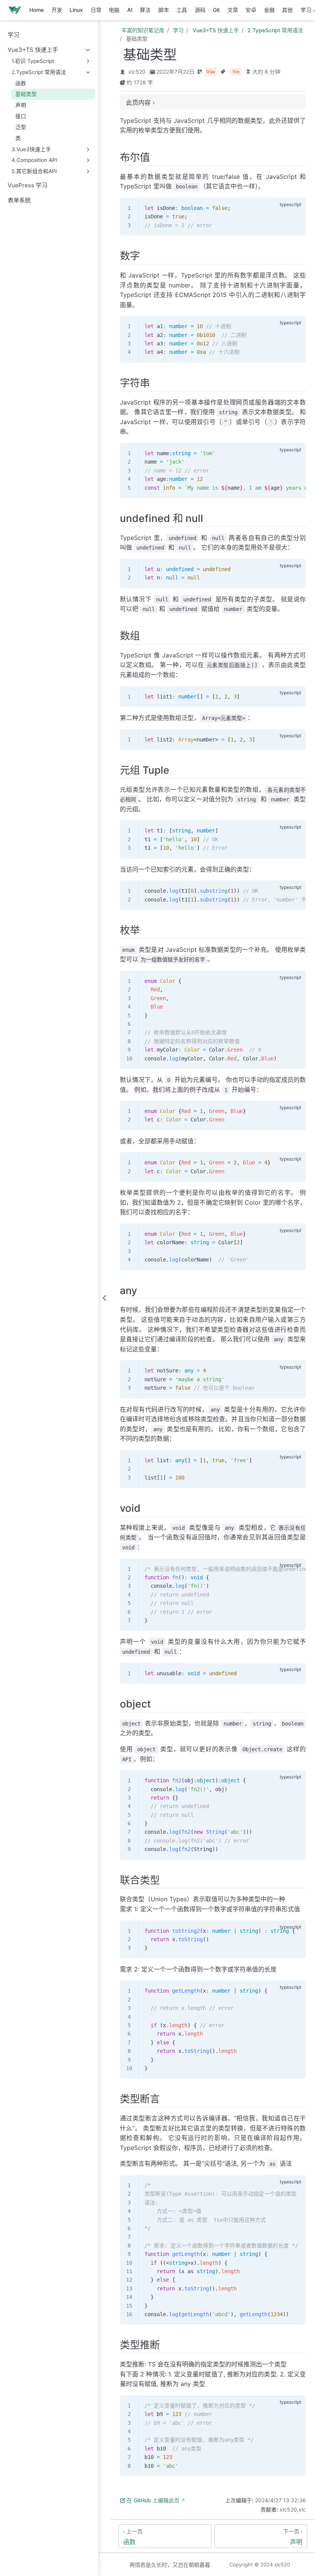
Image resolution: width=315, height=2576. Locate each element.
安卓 (251, 10)
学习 (13, 35)
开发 (57, 10)
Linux (76, 10)
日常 (96, 10)
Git (216, 10)
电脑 (114, 10)
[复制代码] (295, 208)
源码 (200, 10)
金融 (269, 10)
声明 (21, 105)
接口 (21, 116)
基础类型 (26, 94)
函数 (21, 83)
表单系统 (19, 200)
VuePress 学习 (27, 185)
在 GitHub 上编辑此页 (153, 2500)
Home (36, 10)
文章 (233, 10)
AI (130, 10)
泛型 (21, 127)
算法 (145, 10)
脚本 (164, 10)
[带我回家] (17, 10)
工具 (182, 10)
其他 (287, 10)
